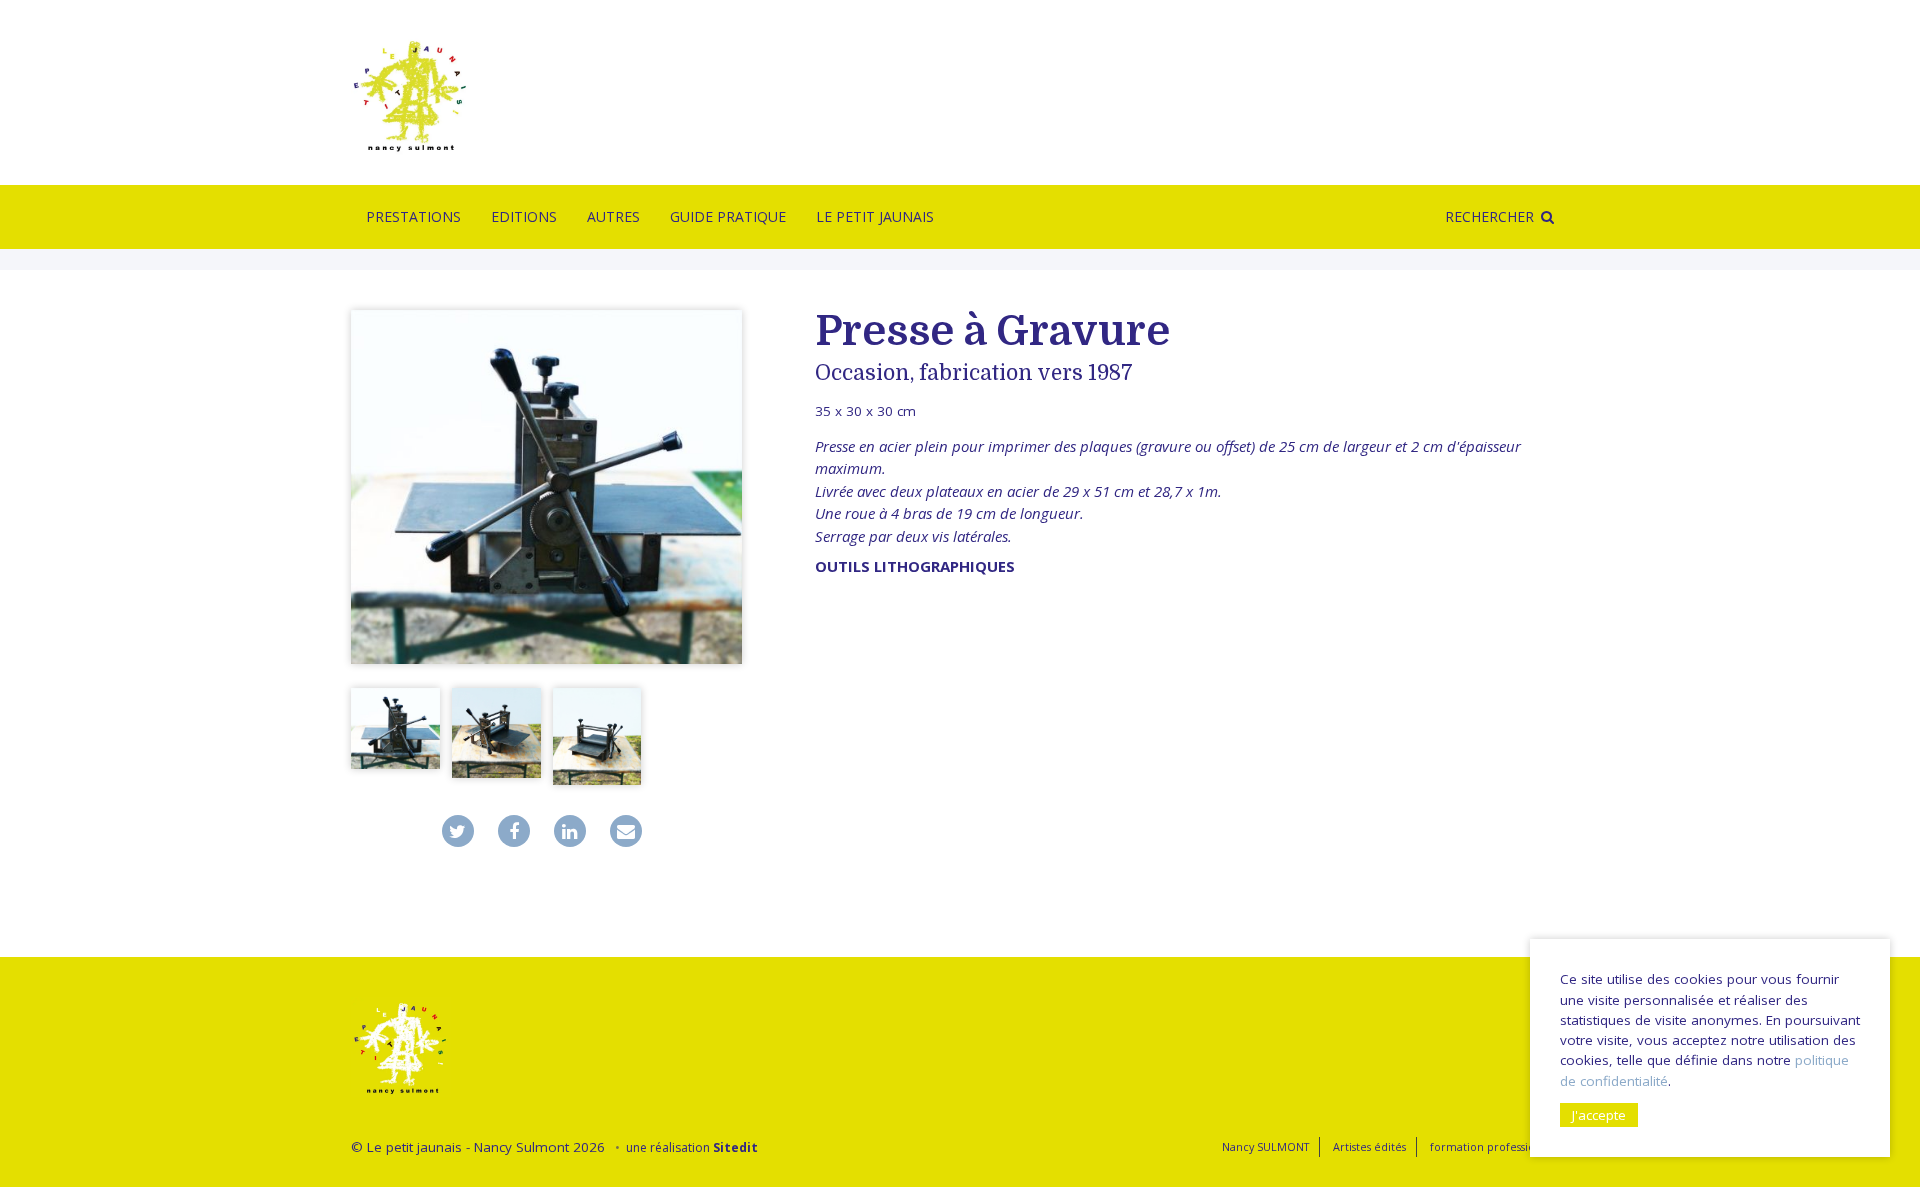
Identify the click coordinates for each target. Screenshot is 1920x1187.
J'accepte (1599, 1115)
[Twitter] (458, 831)
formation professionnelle (1499, 1146)
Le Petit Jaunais (875, 216)
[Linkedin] (570, 831)
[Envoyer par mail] (626, 831)
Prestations (413, 216)
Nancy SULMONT (1265, 1146)
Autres (613, 216)
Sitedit (735, 1147)
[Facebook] (514, 831)
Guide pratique (728, 216)
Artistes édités (1369, 1146)
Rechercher (1489, 216)
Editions (524, 216)
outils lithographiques (915, 566)
